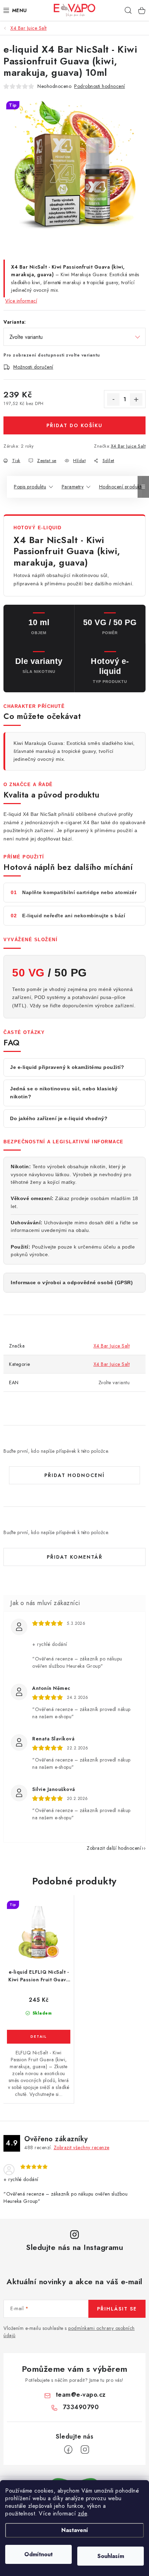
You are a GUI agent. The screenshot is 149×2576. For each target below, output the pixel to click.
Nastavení (75, 2530)
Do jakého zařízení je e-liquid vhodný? (59, 1118)
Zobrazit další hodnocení (114, 1848)
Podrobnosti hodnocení (100, 86)
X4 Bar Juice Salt (128, 446)
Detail (39, 2037)
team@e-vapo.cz (81, 2395)
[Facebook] (68, 2450)
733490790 (81, 2407)
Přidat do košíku (74, 425)
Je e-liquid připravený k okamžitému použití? (67, 1067)
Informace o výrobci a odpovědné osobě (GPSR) (72, 1282)
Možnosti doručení (33, 367)
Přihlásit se (117, 2309)
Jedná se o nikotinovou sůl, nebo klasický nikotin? (64, 1093)
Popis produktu (30, 487)
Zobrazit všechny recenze (82, 2147)
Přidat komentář (75, 1557)
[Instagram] (85, 2450)
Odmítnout (38, 2554)
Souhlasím (111, 2556)
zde (83, 2514)
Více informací (21, 301)
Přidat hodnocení (74, 1475)
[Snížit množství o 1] (113, 399)
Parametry (73, 487)
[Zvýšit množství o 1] (136, 399)
